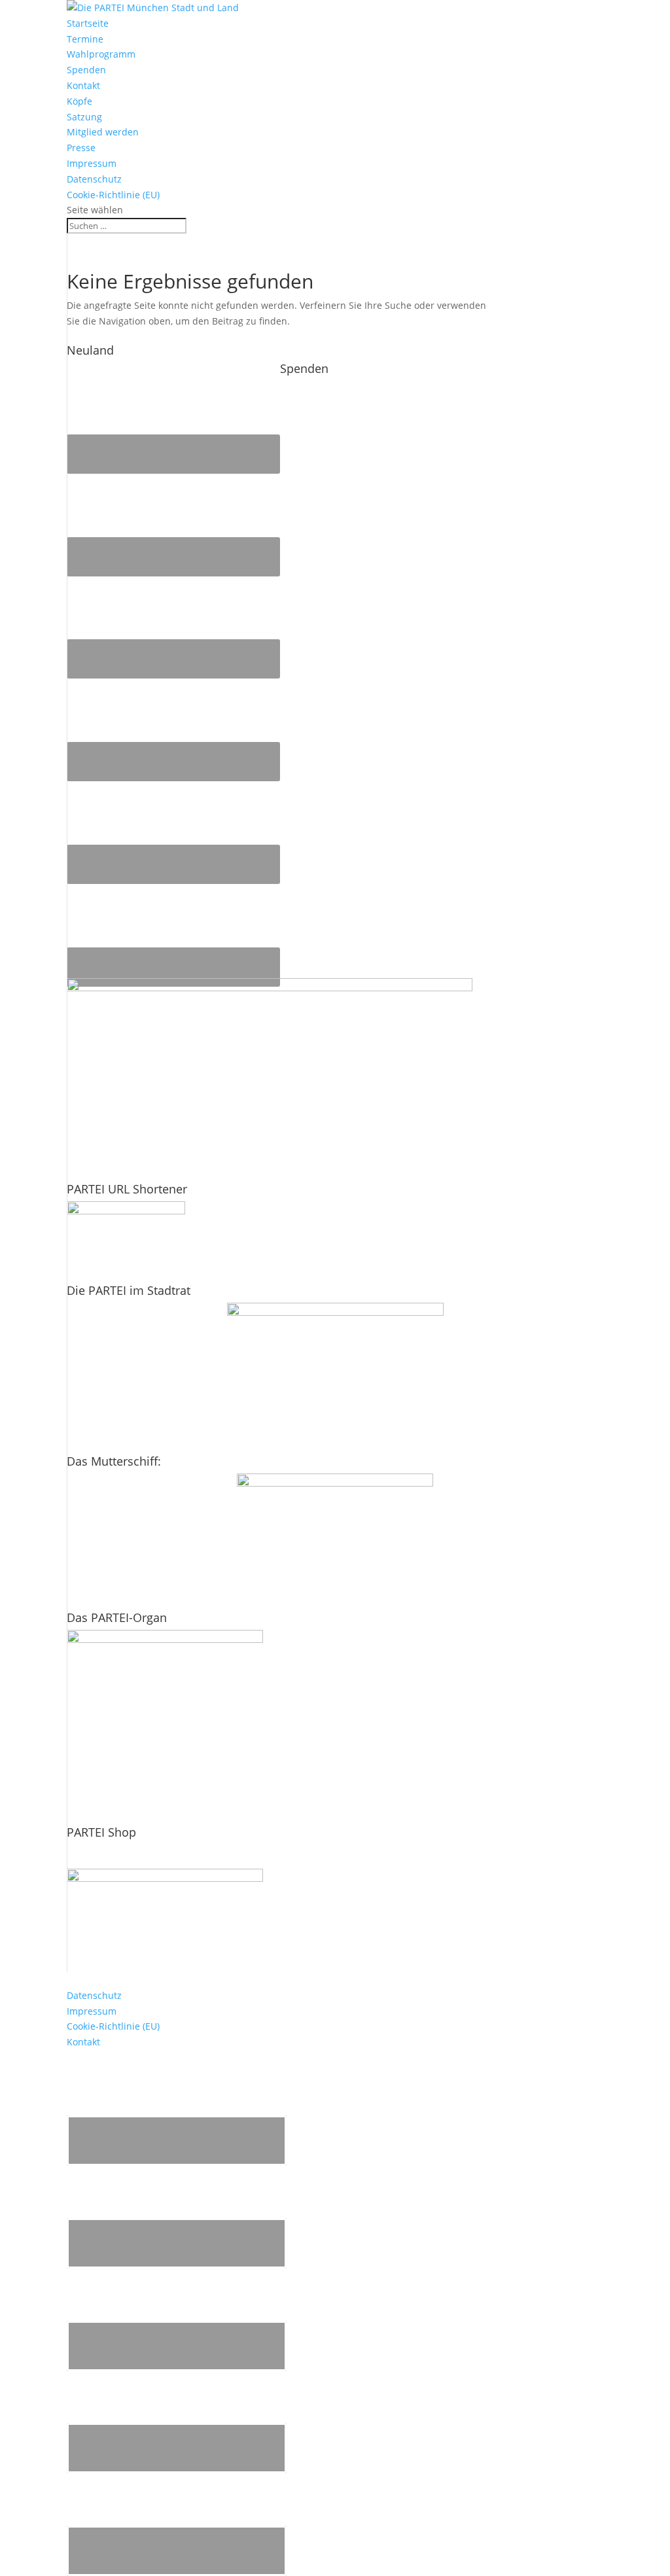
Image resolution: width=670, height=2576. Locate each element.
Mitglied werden (103, 132)
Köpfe (79, 101)
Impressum (92, 163)
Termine (85, 39)
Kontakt (83, 85)
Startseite (88, 23)
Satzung (84, 117)
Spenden (86, 70)
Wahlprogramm (101, 54)
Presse (81, 148)
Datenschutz (94, 179)
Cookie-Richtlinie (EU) (113, 195)
